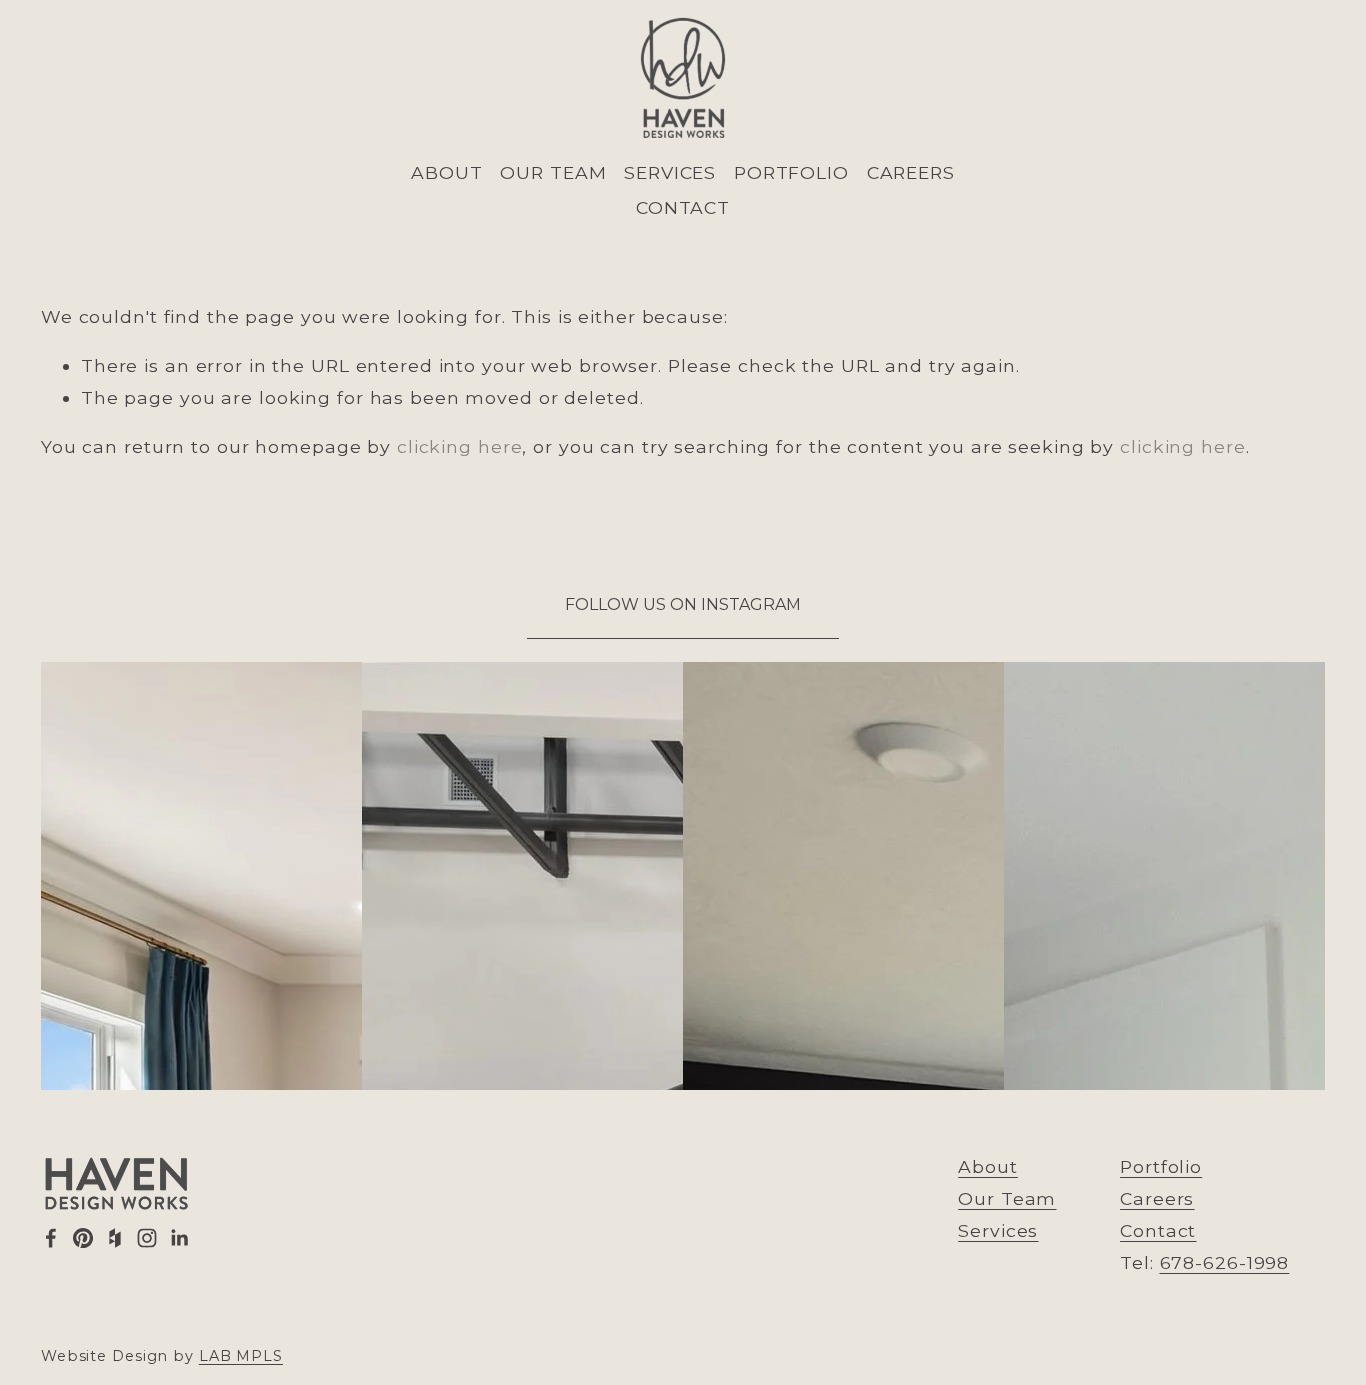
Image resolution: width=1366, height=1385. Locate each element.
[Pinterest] (83, 1238)
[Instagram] (147, 1238)
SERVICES (670, 172)
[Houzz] (115, 1238)
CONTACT (683, 207)
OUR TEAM (553, 172)
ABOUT (446, 172)
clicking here (459, 446)
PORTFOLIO (791, 172)
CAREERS (911, 172)
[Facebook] (51, 1238)
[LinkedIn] (179, 1238)
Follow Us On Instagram (683, 604)
